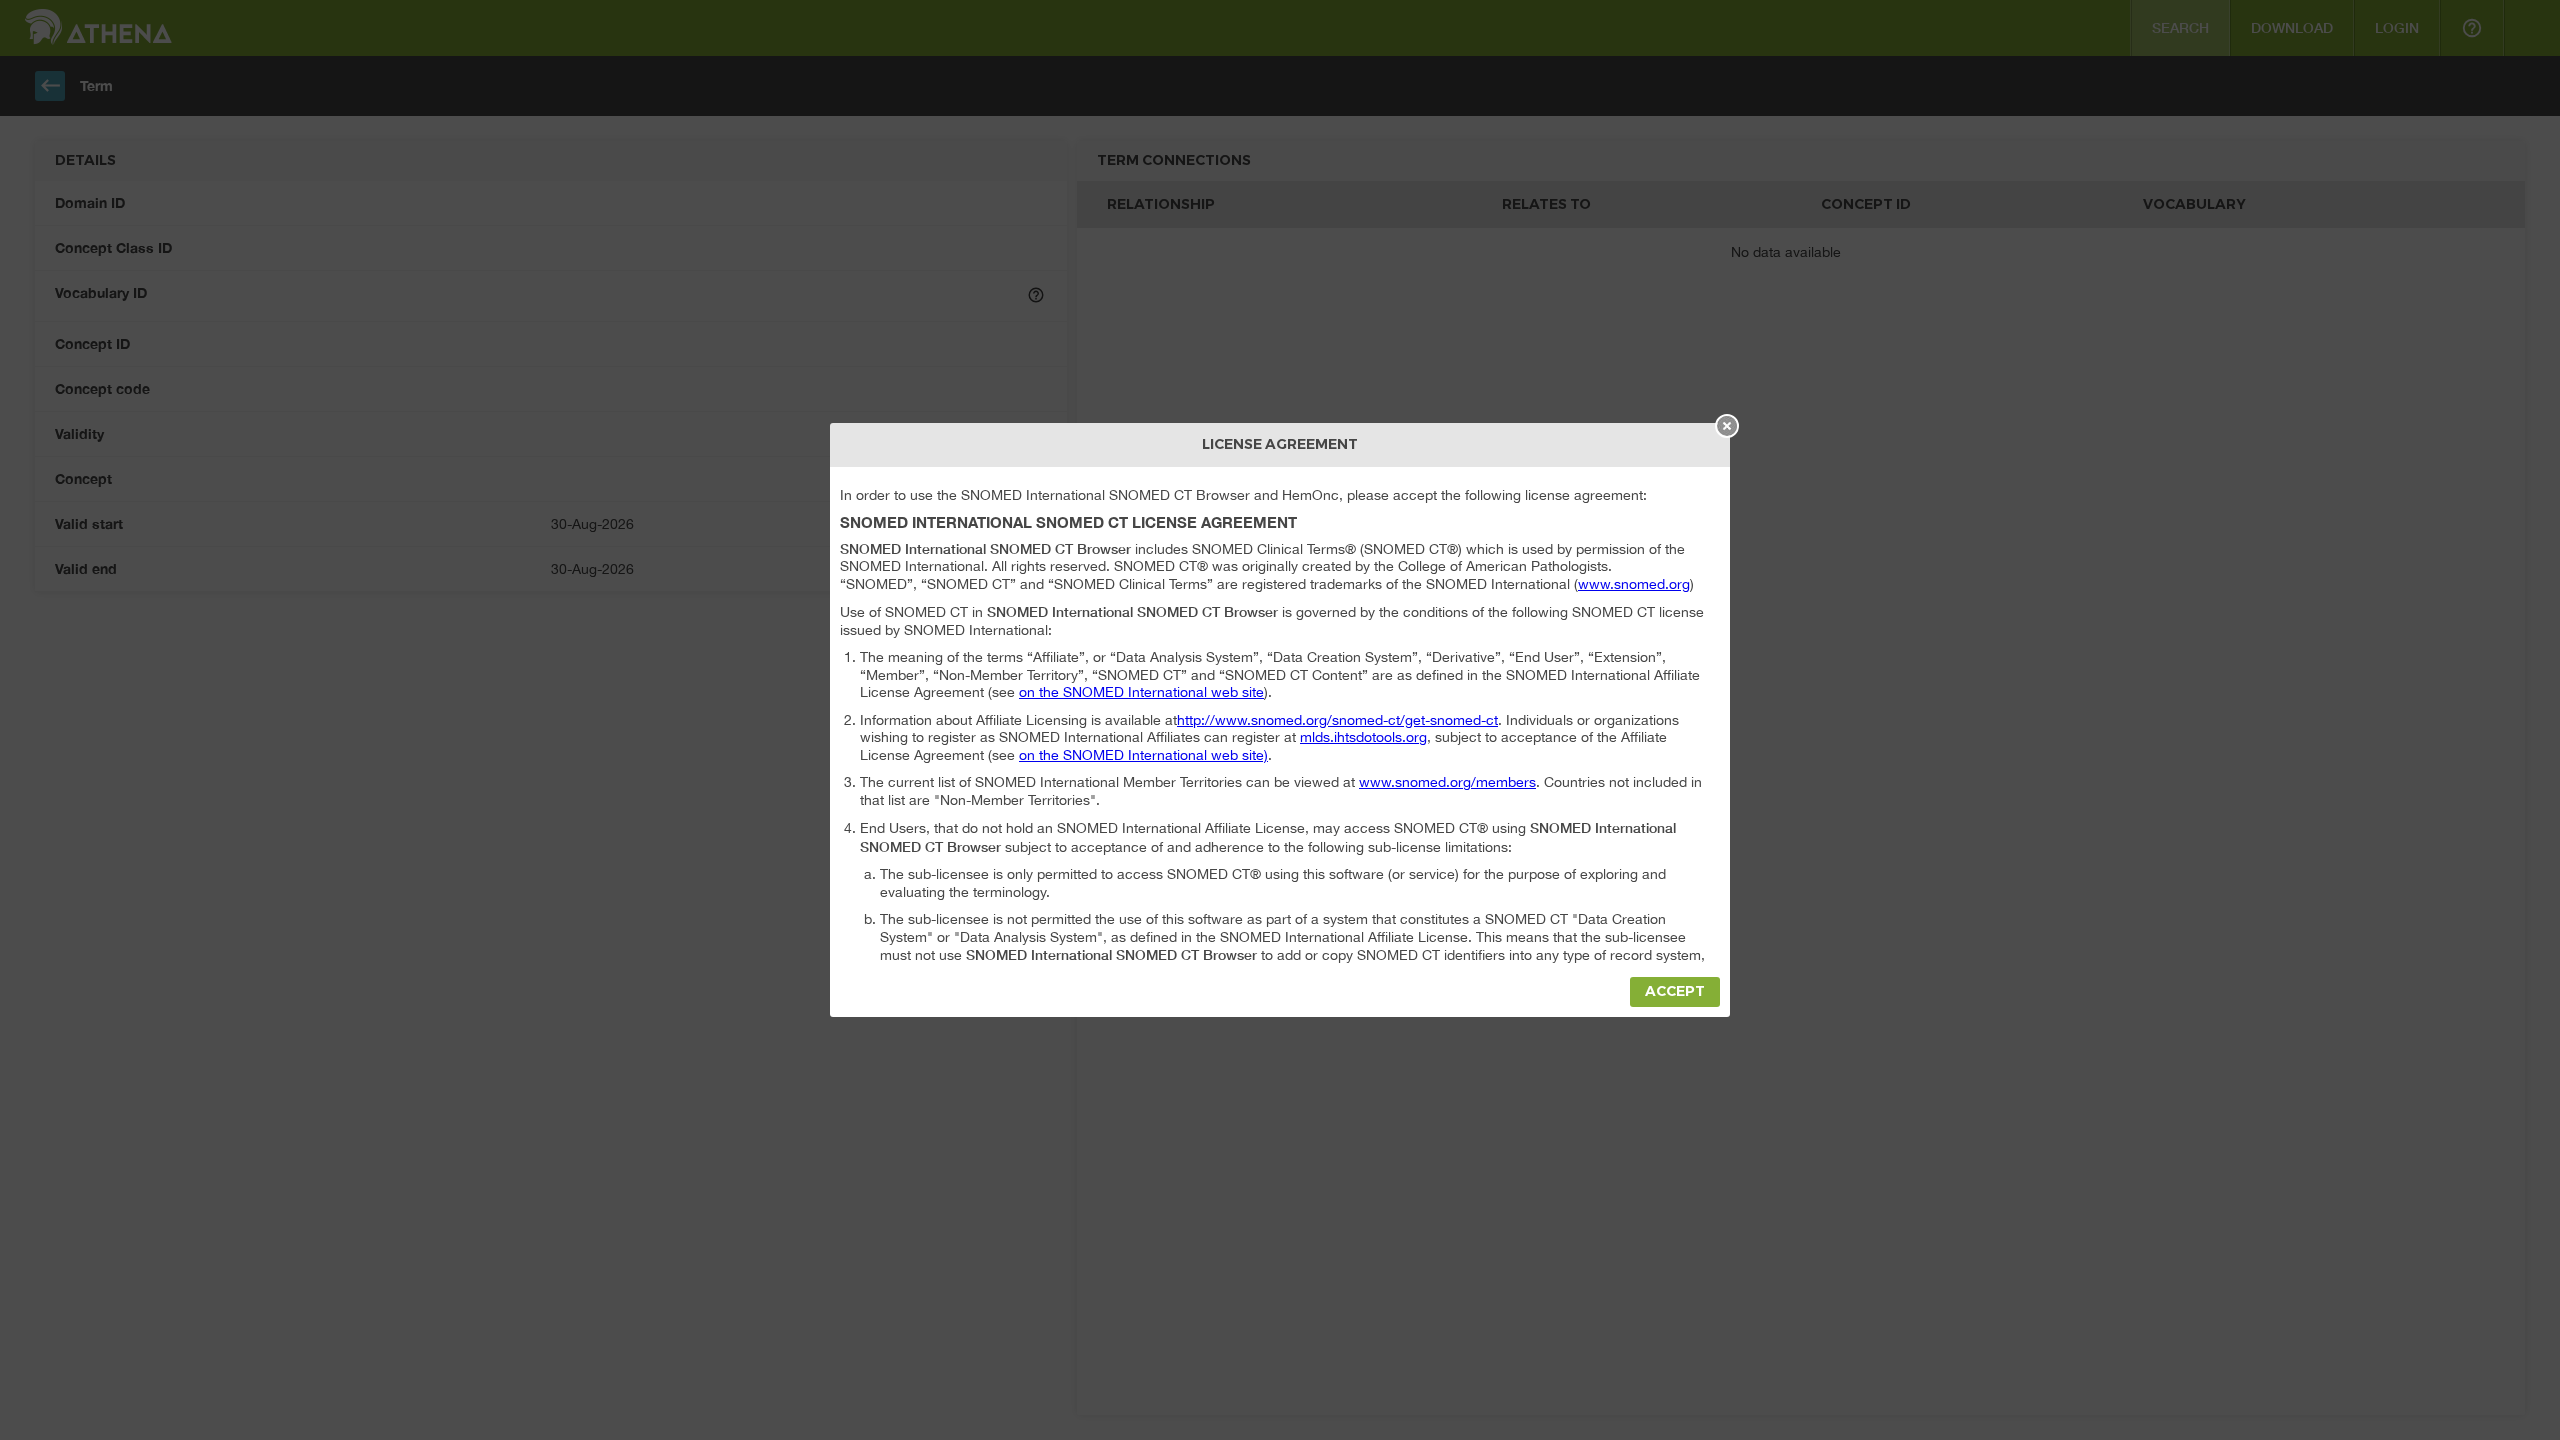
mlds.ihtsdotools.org (1363, 737)
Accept (1675, 991)
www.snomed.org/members (1447, 782)
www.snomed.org (1634, 584)
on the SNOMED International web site (1141, 692)
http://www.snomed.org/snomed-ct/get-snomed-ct (1337, 720)
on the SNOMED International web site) (1143, 755)
